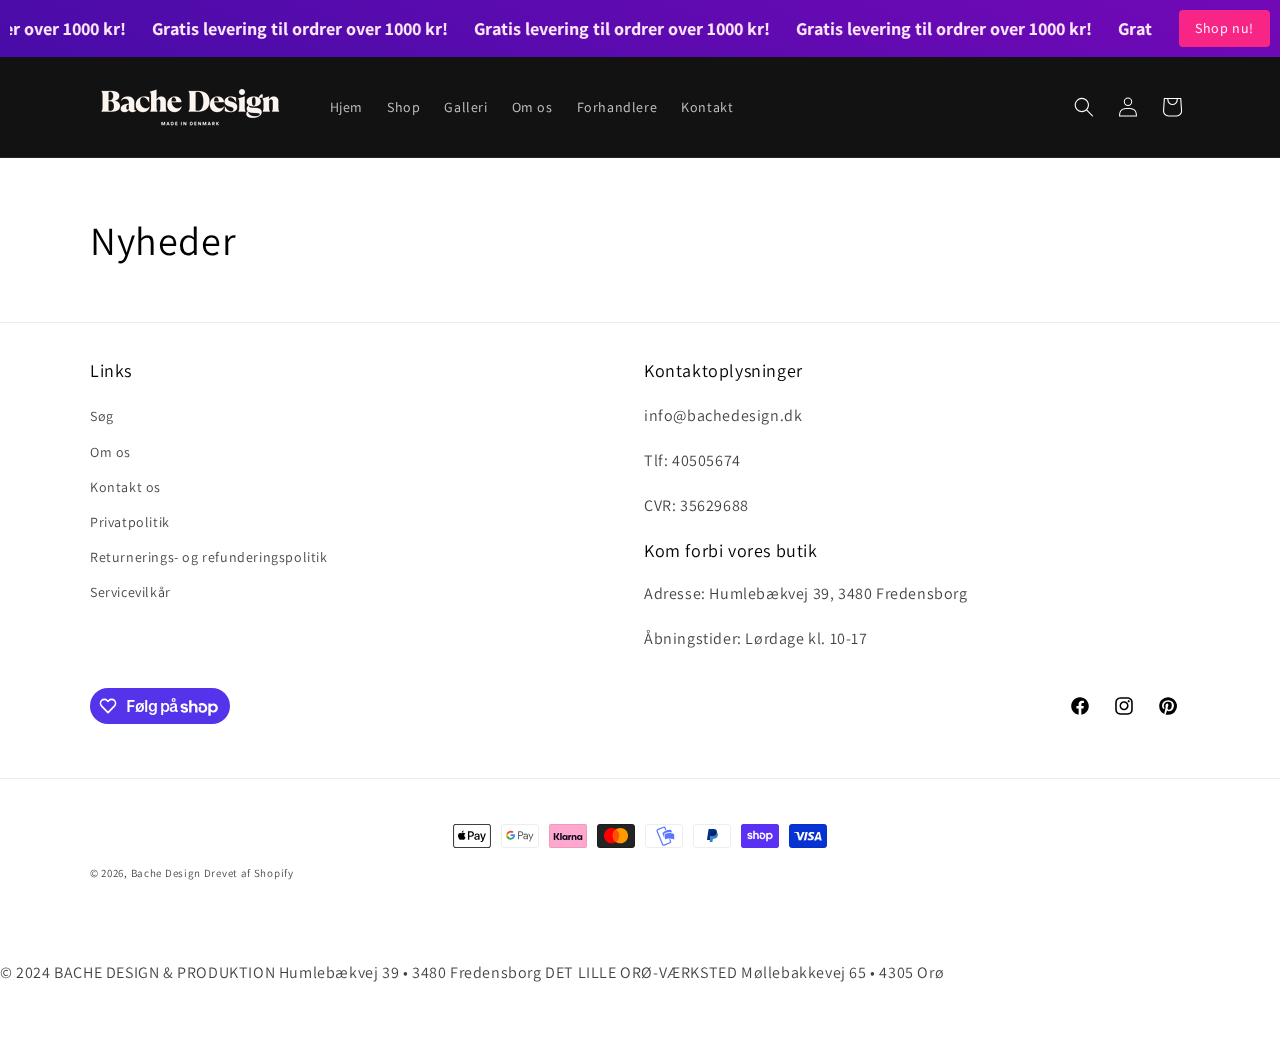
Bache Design (166, 873)
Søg (102, 416)
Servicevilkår (130, 592)
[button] (1084, 107)
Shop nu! (1224, 28)
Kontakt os (125, 487)
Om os (110, 452)
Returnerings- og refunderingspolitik (209, 557)
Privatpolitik (130, 522)
